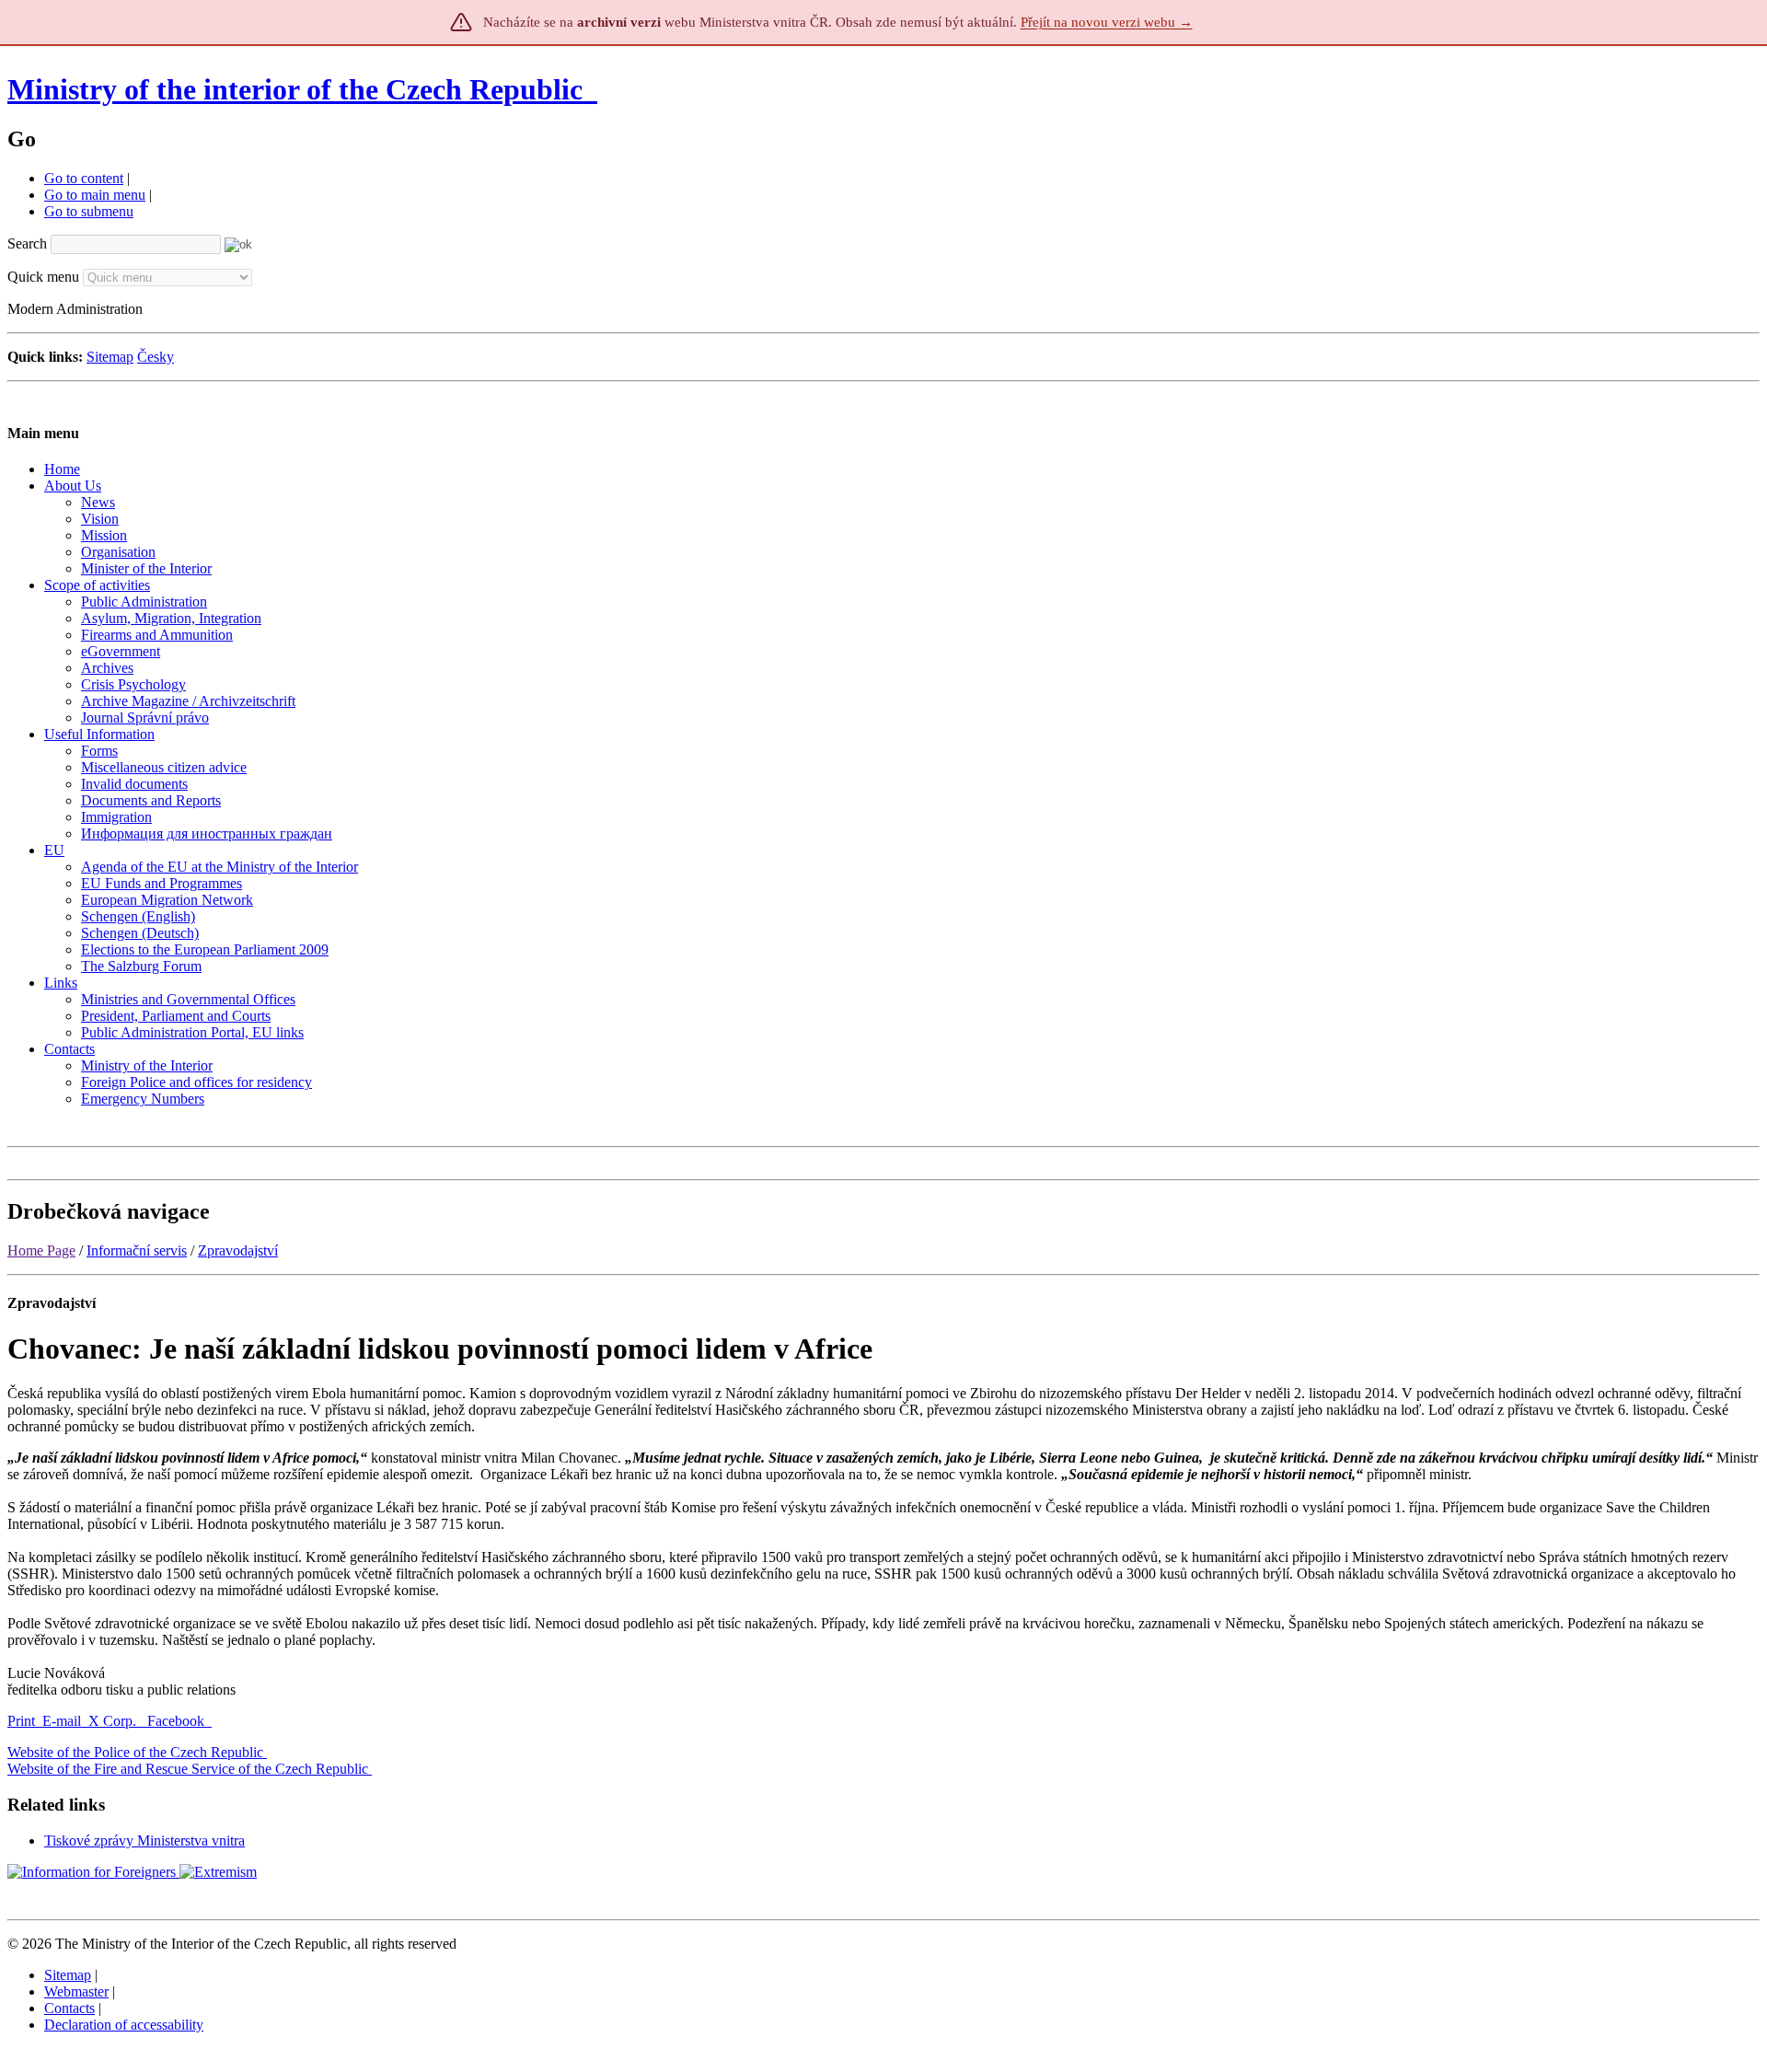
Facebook (178, 1721)
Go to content (84, 178)
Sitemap (110, 357)
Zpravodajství (238, 1250)
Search (27, 243)
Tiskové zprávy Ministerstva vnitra (144, 1840)
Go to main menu (95, 195)
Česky (156, 357)
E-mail (62, 1721)
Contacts (69, 2008)
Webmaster (76, 1991)
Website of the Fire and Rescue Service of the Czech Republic (188, 1769)
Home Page (41, 1250)
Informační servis (137, 1250)
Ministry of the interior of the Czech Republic (295, 89)
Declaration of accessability (124, 2025)
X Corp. (114, 1721)
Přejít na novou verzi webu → (1107, 22)
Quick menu (43, 277)
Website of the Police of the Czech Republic (135, 1752)
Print (21, 1721)
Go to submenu (89, 211)
